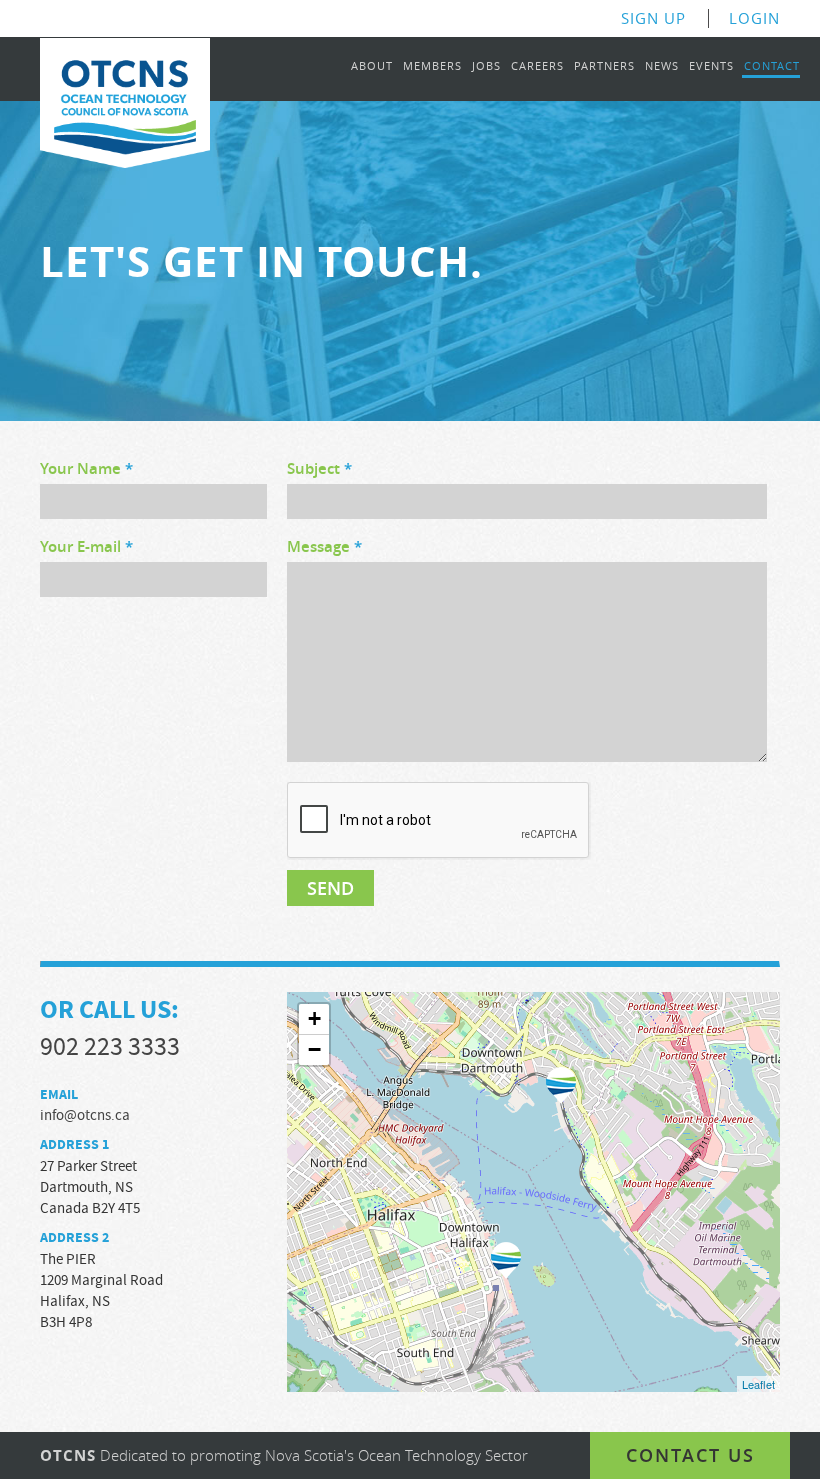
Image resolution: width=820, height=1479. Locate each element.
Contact (772, 66)
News (662, 66)
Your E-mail (86, 548)
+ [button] (314, 1018)
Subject (319, 470)
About (372, 66)
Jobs (486, 66)
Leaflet (758, 1384)
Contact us (690, 1455)
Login (754, 18)
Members (432, 66)
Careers (537, 66)
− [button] (314, 1049)
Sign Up (653, 18)
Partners (604, 66)
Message (324, 548)
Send (330, 888)
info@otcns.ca (85, 1115)
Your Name (86, 470)
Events (711, 66)
